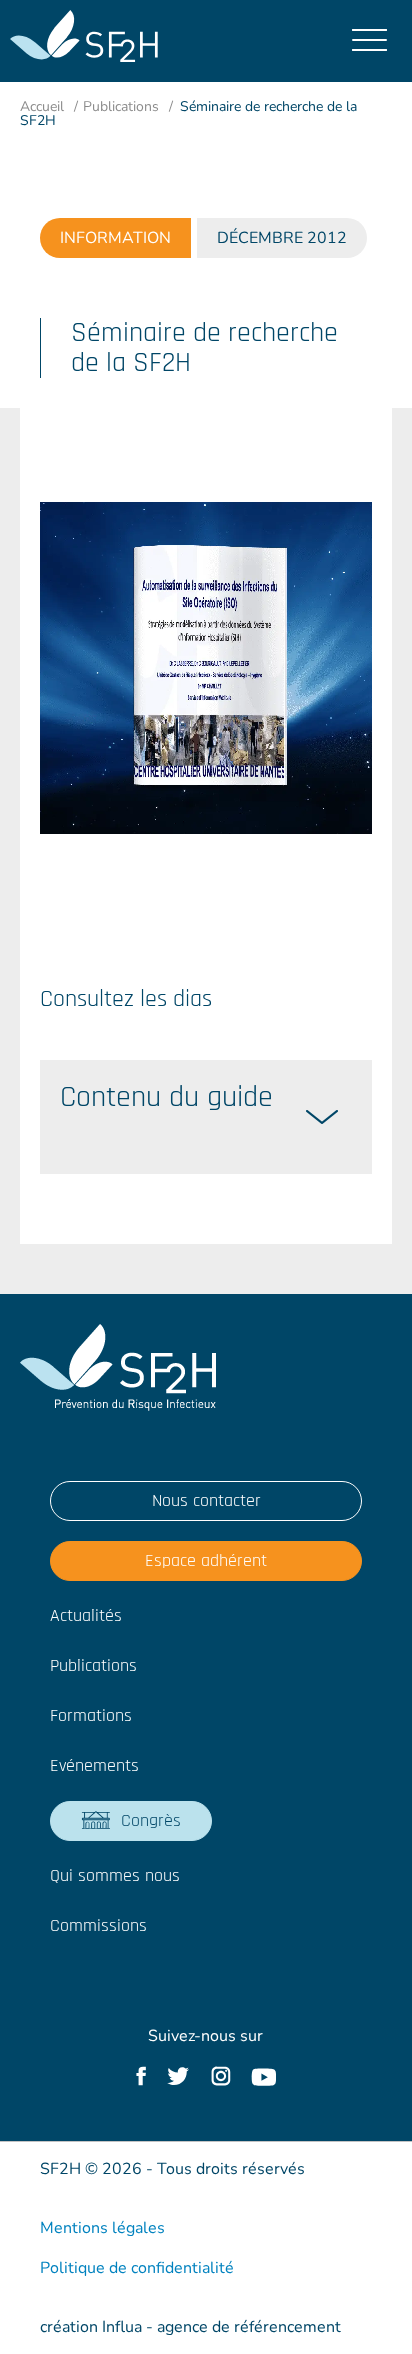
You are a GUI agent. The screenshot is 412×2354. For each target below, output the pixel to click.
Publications (121, 107)
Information (115, 238)
